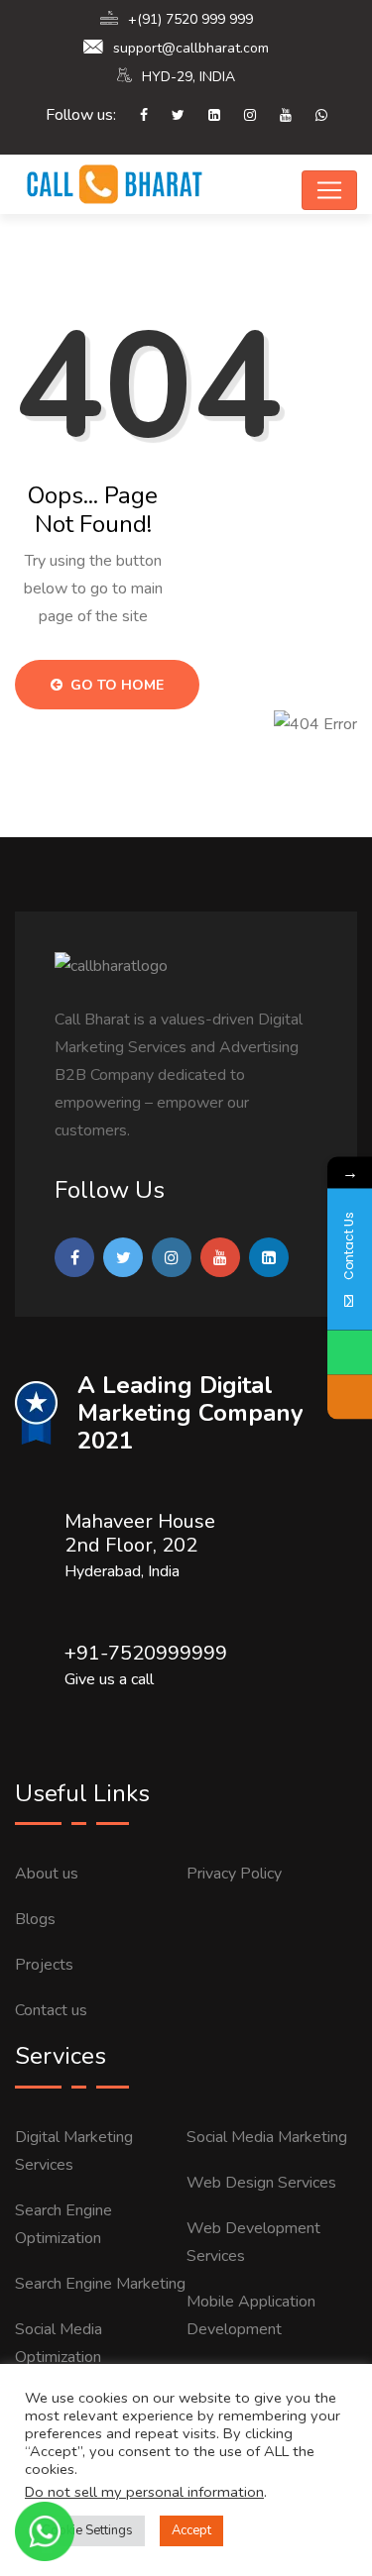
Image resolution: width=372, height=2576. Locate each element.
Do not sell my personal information (144, 2492)
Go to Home (115, 685)
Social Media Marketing (267, 2137)
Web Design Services (261, 2183)
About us (47, 1874)
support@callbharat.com (191, 48)
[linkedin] (204, 116)
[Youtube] (276, 116)
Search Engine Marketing (100, 2284)
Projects (44, 1965)
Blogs (35, 1919)
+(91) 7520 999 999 (190, 19)
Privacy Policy (234, 1874)
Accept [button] (191, 2530)
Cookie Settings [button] (87, 2530)
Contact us (51, 2010)
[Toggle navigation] (329, 190)
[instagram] (240, 116)
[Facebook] (134, 116)
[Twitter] (168, 116)
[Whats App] (311, 116)
